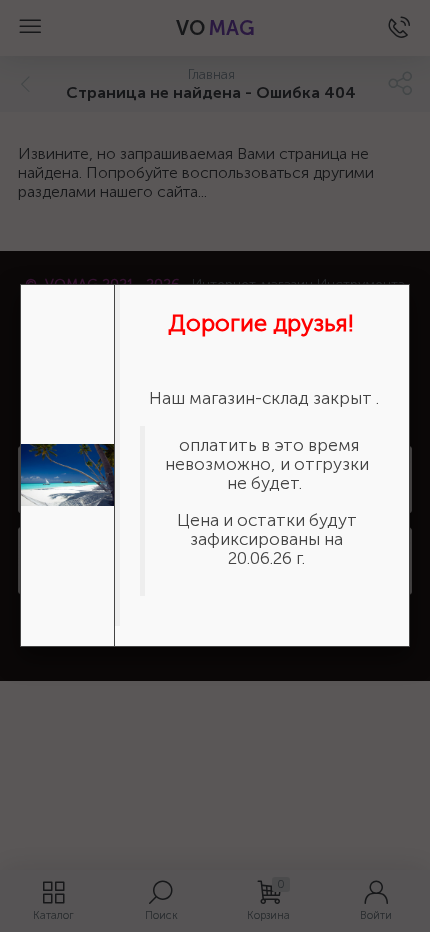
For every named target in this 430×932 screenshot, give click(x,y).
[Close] (410, 284)
